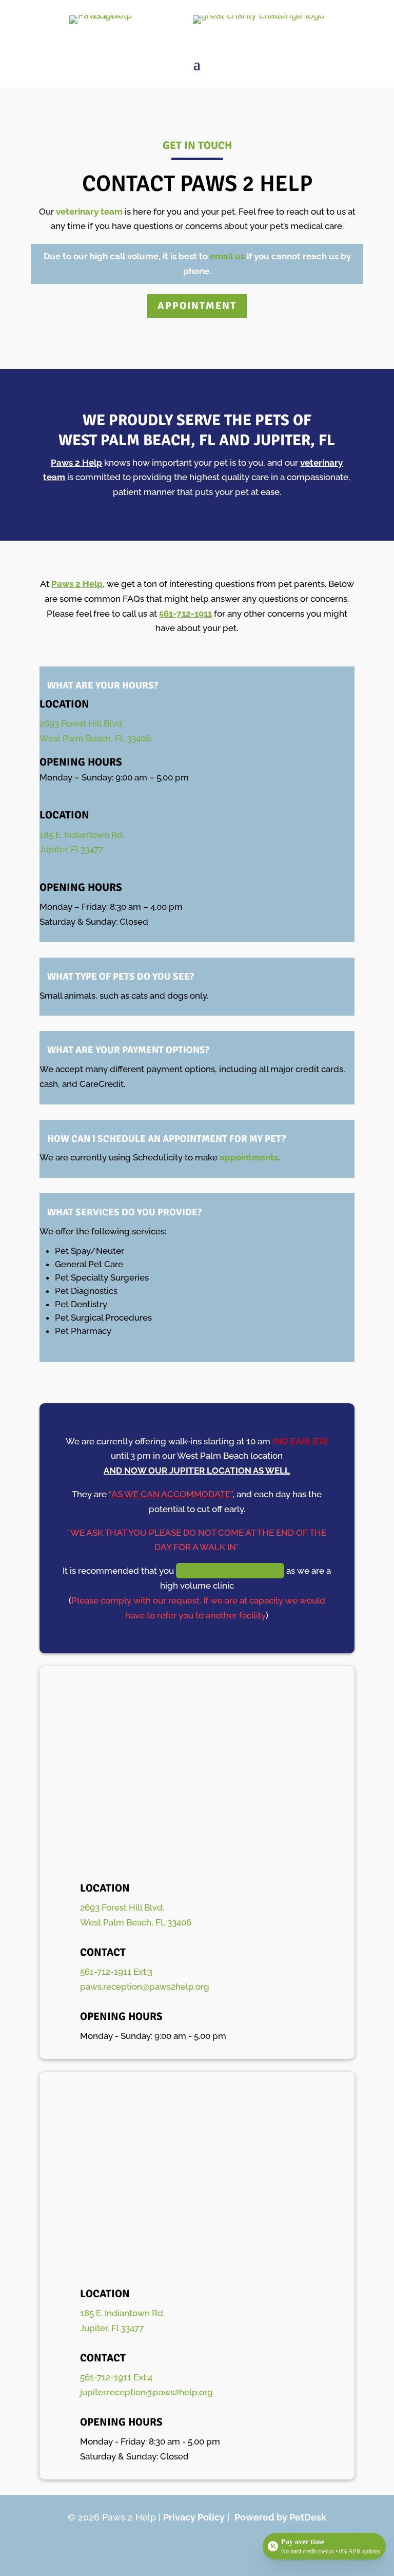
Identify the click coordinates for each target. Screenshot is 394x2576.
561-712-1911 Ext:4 (116, 2377)
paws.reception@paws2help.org (145, 1987)
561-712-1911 (185, 614)
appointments (249, 1157)
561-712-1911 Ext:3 (116, 1972)
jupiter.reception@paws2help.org (146, 2392)
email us (227, 256)
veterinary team (90, 212)
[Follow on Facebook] (197, 2548)
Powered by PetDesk (280, 2517)
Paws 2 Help (76, 463)
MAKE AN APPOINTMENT (230, 1571)
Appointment (197, 306)
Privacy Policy (194, 2517)
